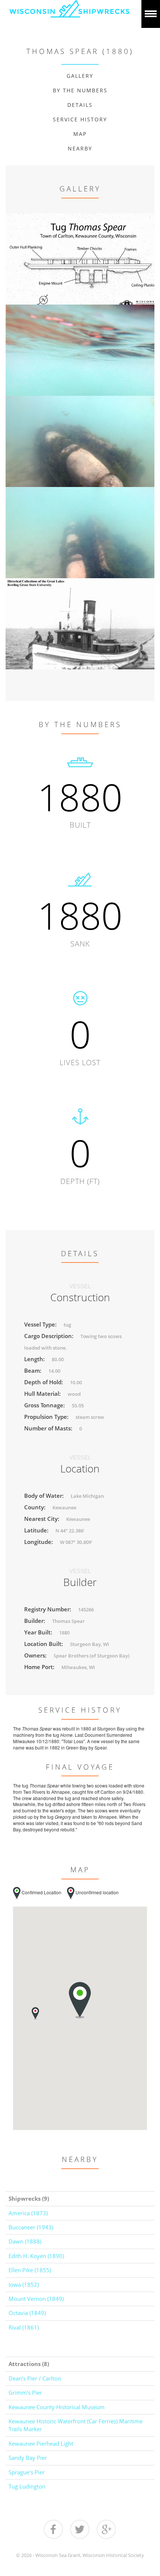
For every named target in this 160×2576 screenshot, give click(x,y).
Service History (80, 119)
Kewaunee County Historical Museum (57, 2407)
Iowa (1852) (24, 2284)
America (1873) (28, 2213)
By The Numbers (80, 90)
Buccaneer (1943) (31, 2227)
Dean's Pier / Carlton (35, 2378)
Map (80, 134)
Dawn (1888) (25, 2241)
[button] (35, 2013)
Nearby (80, 148)
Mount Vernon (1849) (36, 2299)
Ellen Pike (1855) (30, 2270)
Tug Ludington (27, 2486)
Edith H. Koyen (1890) (36, 2256)
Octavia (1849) (27, 2313)
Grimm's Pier (25, 2392)
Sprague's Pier (27, 2472)
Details (80, 105)
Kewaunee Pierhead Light (41, 2443)
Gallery (80, 76)
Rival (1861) (24, 2327)
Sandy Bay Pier (28, 2458)
